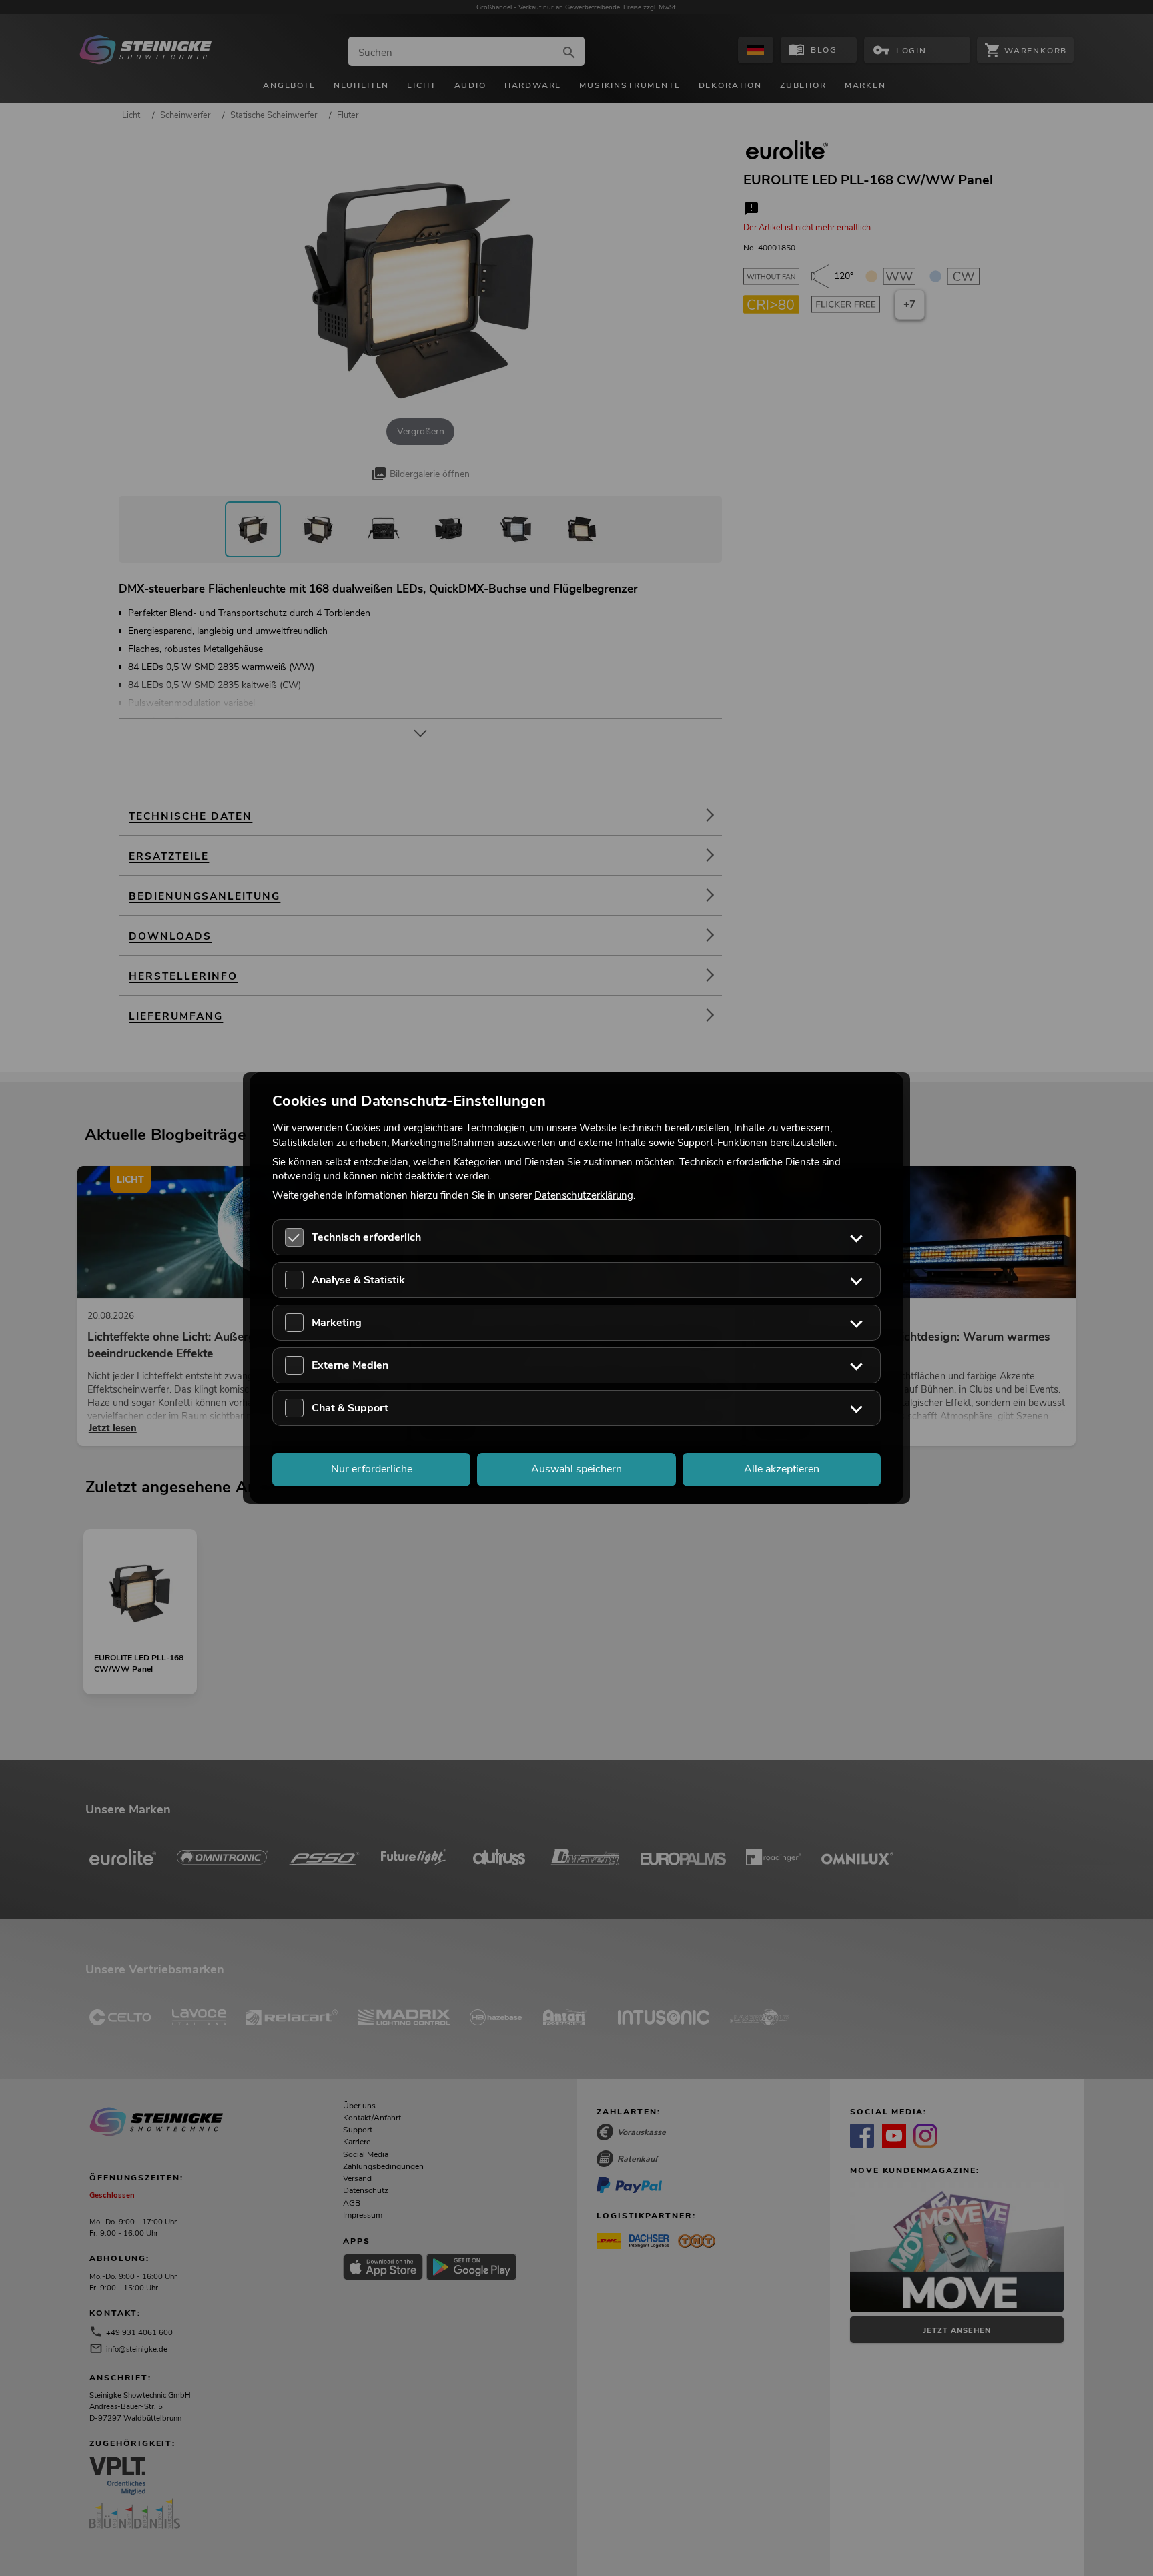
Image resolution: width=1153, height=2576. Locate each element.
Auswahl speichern (576, 1470)
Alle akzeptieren (782, 1470)
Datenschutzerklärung (584, 1195)
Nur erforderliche (372, 1470)
